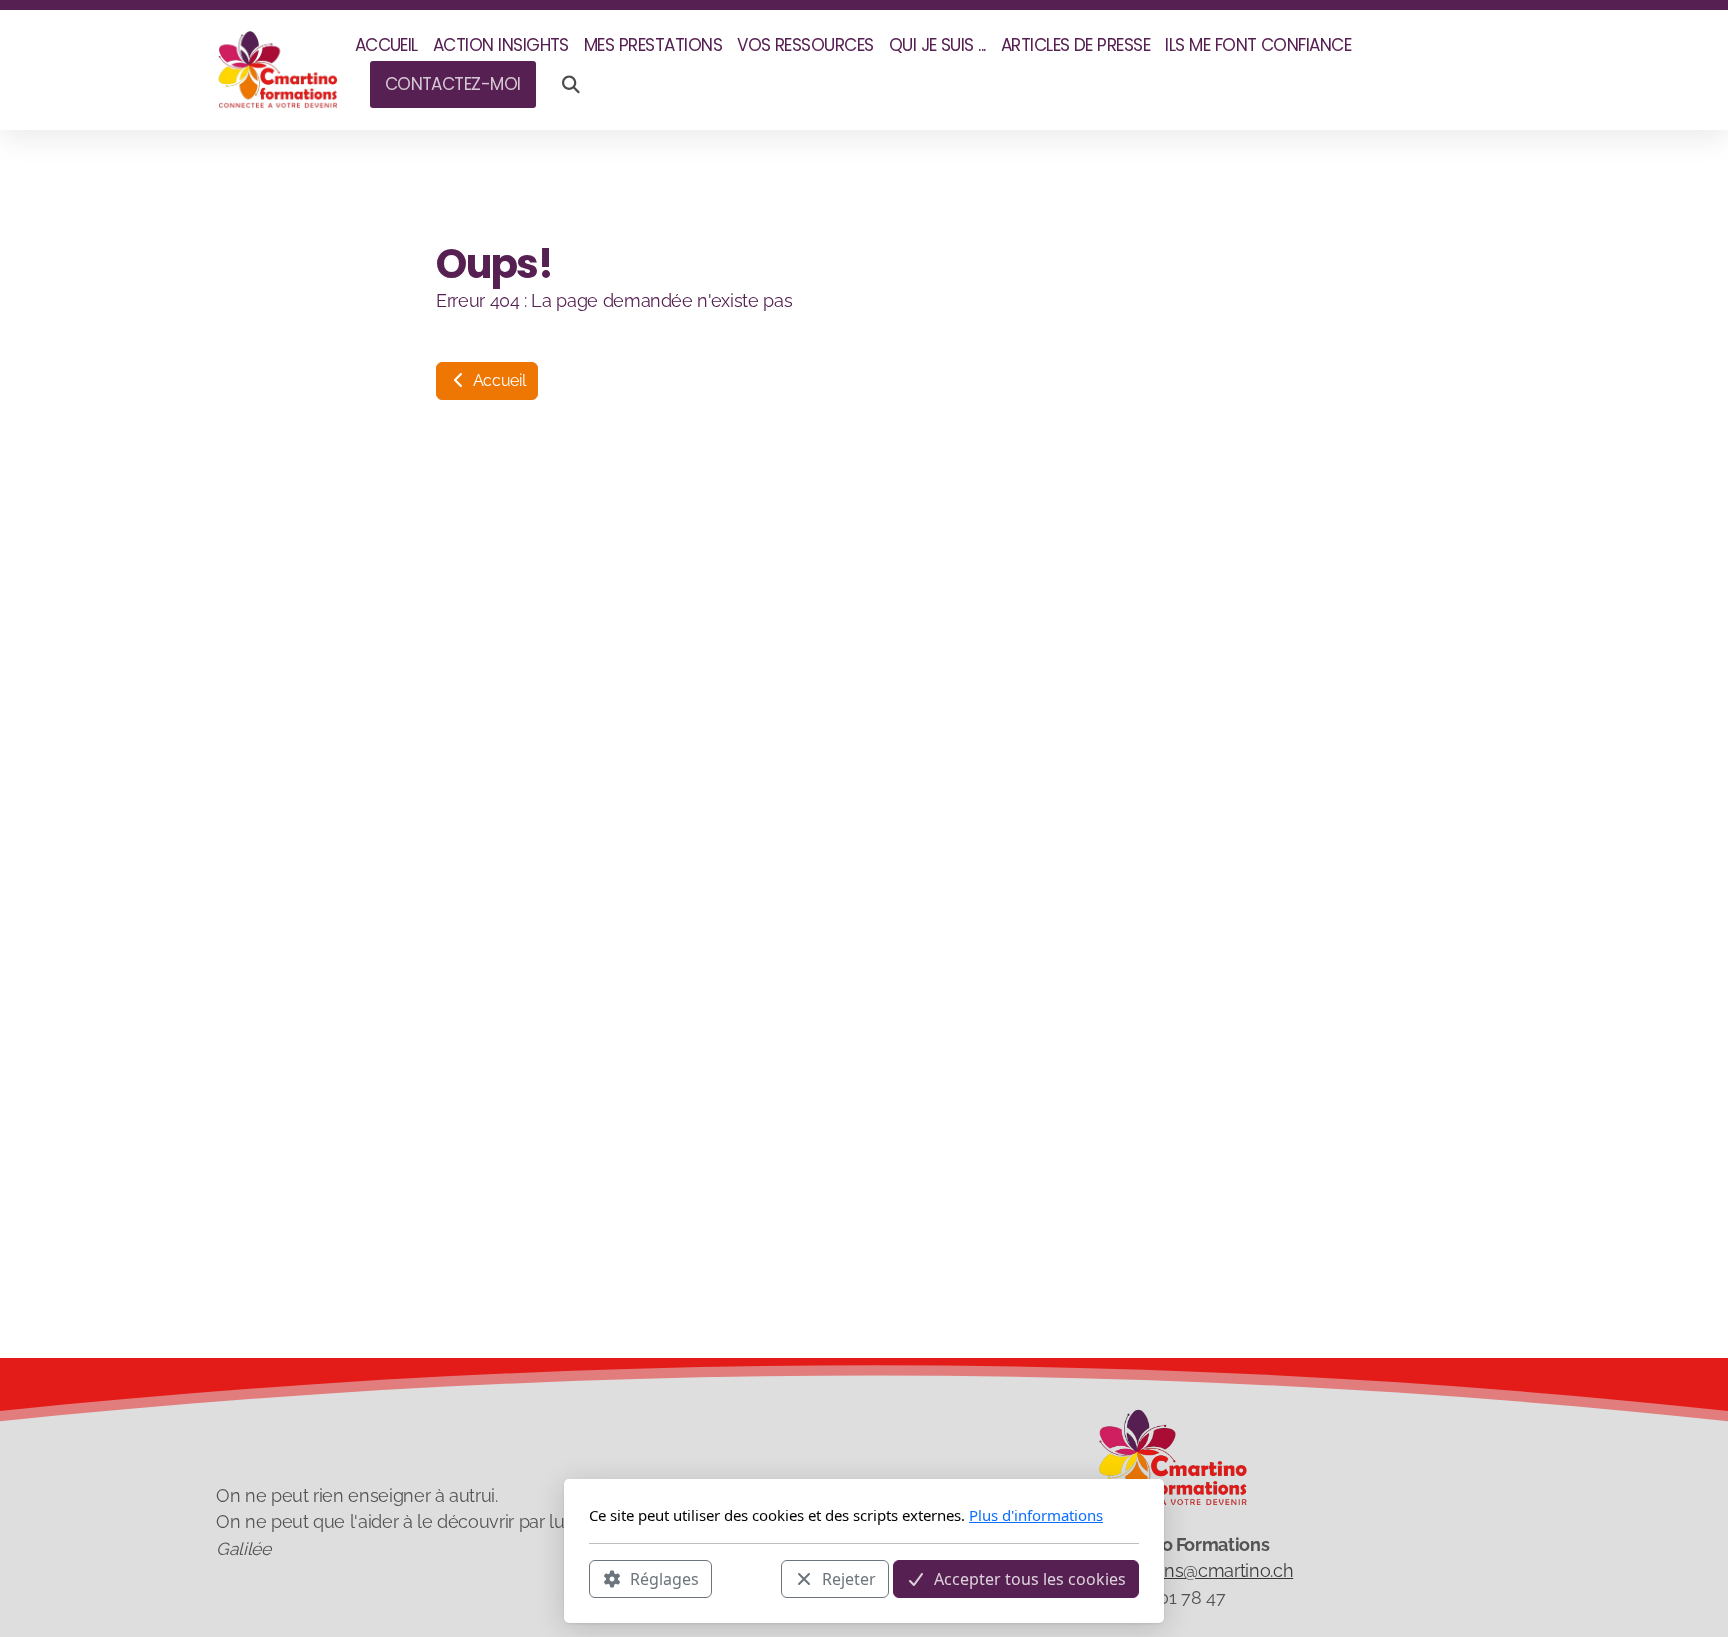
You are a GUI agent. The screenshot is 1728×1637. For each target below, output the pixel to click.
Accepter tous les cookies (1030, 1578)
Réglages (664, 1578)
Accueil (497, 380)
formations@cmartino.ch (1194, 1570)
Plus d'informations (1036, 1515)
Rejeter (849, 1578)
